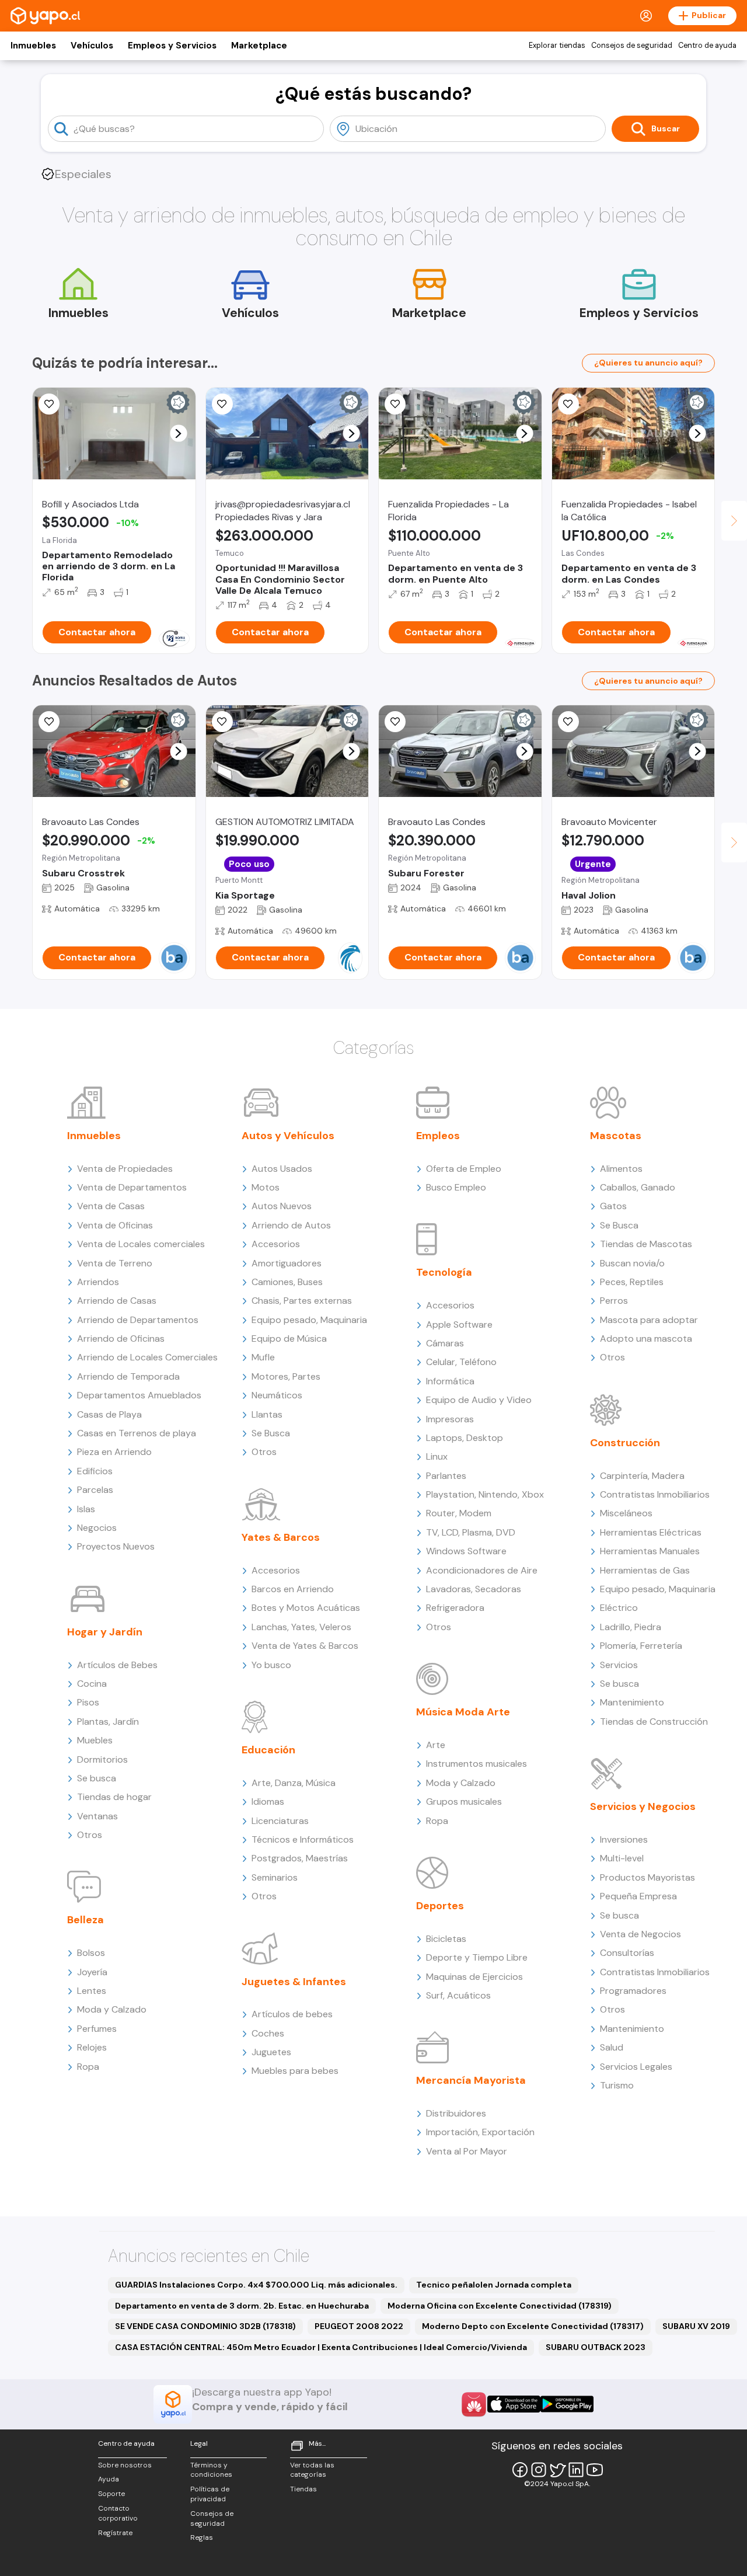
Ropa (88, 2067)
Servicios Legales (636, 2067)
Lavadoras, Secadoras (474, 1589)
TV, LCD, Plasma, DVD (471, 1532)
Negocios (97, 1528)
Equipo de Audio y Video (479, 1400)
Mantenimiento (632, 1702)
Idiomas (268, 1802)
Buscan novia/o (632, 1263)
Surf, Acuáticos (458, 1995)
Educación (268, 1750)
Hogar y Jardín (105, 1632)
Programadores (633, 1991)
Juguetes (271, 2052)
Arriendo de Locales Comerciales (147, 1357)
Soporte (111, 2494)
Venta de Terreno (115, 1263)
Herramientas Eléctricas (651, 1532)
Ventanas (97, 1816)
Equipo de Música (289, 1339)
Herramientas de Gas (645, 1570)
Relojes (92, 2047)
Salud (612, 2047)
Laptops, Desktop (465, 1438)
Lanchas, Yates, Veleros (301, 1627)
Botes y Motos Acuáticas (306, 1608)
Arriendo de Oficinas (121, 1339)
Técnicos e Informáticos (303, 1839)
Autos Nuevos (282, 1206)
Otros (90, 1835)
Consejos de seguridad (632, 46)
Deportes (440, 1906)
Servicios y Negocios (643, 1806)
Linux (437, 1456)
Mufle (263, 1357)
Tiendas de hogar (114, 1797)
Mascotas (616, 1136)
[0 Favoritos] (222, 404)
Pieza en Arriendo (114, 1452)
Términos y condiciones (211, 2470)
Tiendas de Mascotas (646, 1244)
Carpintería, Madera (642, 1476)
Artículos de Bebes (117, 1665)
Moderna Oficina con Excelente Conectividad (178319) (500, 2306)
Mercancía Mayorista (471, 2080)
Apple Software (459, 1324)
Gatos (613, 1206)
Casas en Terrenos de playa (137, 1433)
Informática (450, 1381)
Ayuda (109, 2479)
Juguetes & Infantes (294, 1982)
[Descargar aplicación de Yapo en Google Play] (567, 2404)
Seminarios (275, 1877)
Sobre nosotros (125, 2465)
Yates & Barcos (281, 1537)
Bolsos (91, 1953)
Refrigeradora (455, 1608)
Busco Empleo (456, 1187)
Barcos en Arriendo (293, 1589)
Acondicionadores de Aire (482, 1570)
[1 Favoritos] (395, 404)
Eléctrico (619, 1608)
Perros (614, 1301)
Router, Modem (459, 1513)
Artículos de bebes (292, 2014)
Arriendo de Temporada (128, 1376)
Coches (268, 2033)
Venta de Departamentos (132, 1187)
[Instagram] (539, 2470)
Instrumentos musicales (477, 1764)
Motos (266, 1187)
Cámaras (445, 1343)
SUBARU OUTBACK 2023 (596, 2347)
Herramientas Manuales (650, 1551)
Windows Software (466, 1551)
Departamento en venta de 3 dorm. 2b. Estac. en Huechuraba (242, 2306)
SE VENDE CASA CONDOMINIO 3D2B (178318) (205, 2326)
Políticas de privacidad (210, 2494)
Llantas (267, 1414)
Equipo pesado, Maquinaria (309, 1320)
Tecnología (444, 1272)
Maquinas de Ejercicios (474, 1977)
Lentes (92, 1991)
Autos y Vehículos (288, 1136)
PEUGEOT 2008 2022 (359, 2326)
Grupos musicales (464, 1802)
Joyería (92, 1972)
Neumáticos (277, 1395)
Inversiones (624, 1839)
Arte (436, 1745)
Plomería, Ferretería (641, 1646)
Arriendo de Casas (117, 1301)
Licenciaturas (280, 1821)
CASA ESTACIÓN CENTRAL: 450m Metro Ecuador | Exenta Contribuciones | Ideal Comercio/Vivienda (321, 2347)
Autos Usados (282, 1169)
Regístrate (115, 2533)
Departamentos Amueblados (139, 1395)
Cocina (92, 1684)
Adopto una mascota (646, 1339)
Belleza (85, 1920)
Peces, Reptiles (632, 1282)
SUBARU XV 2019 (696, 2326)
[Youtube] (595, 2470)
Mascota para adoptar (649, 1320)
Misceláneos (626, 1513)
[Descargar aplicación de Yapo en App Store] (514, 2404)
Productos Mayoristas (647, 1877)
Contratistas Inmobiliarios (655, 1494)
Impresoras (450, 1419)
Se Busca (271, 1433)
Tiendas (303, 2489)
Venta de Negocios (640, 1934)
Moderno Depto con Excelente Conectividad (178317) (533, 2326)
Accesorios (276, 1244)
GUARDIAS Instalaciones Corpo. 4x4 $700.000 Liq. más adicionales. (256, 2285)
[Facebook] (520, 2470)
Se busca (97, 1778)
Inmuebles (33, 46)
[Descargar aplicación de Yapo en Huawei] (474, 2404)
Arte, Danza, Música (294, 1783)
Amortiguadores (287, 1263)
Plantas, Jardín (108, 1722)
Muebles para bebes (295, 2071)
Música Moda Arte (463, 1712)
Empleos (438, 1136)
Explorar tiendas (557, 46)
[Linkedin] (576, 2470)
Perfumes (97, 2029)
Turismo (617, 2085)
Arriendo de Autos (291, 1225)
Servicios (619, 1665)
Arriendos (98, 1282)
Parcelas (95, 1490)
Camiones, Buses (287, 1282)
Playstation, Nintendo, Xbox (485, 1494)
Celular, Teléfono (461, 1362)
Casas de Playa (109, 1414)
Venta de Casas (111, 1206)
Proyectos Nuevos (116, 1546)
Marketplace (259, 46)
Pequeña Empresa (638, 1896)
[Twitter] (557, 2470)
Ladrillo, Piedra (631, 1627)
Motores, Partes (286, 1376)
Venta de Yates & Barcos (305, 1646)
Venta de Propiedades (125, 1169)
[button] (178, 434)
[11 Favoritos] (49, 404)
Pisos (88, 1702)
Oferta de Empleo (464, 1169)
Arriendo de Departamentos (138, 1320)
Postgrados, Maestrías (300, 1858)
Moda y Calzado (112, 2009)
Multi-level (622, 1858)
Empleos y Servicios (172, 46)
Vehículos (92, 46)
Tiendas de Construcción (654, 1722)
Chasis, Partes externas (302, 1301)
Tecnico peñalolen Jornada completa (494, 2285)
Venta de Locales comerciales (141, 1244)
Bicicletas (446, 1939)
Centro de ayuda (707, 46)
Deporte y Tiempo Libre (477, 1957)
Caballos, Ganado (638, 1187)
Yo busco (271, 1665)
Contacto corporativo (118, 2513)
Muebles (95, 1740)
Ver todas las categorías (312, 2470)
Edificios (95, 1471)
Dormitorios (102, 1759)
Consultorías (627, 1953)
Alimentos (621, 1169)
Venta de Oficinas (115, 1225)
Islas (86, 1509)
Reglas (202, 2537)
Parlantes (446, 1476)
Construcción (625, 1443)
